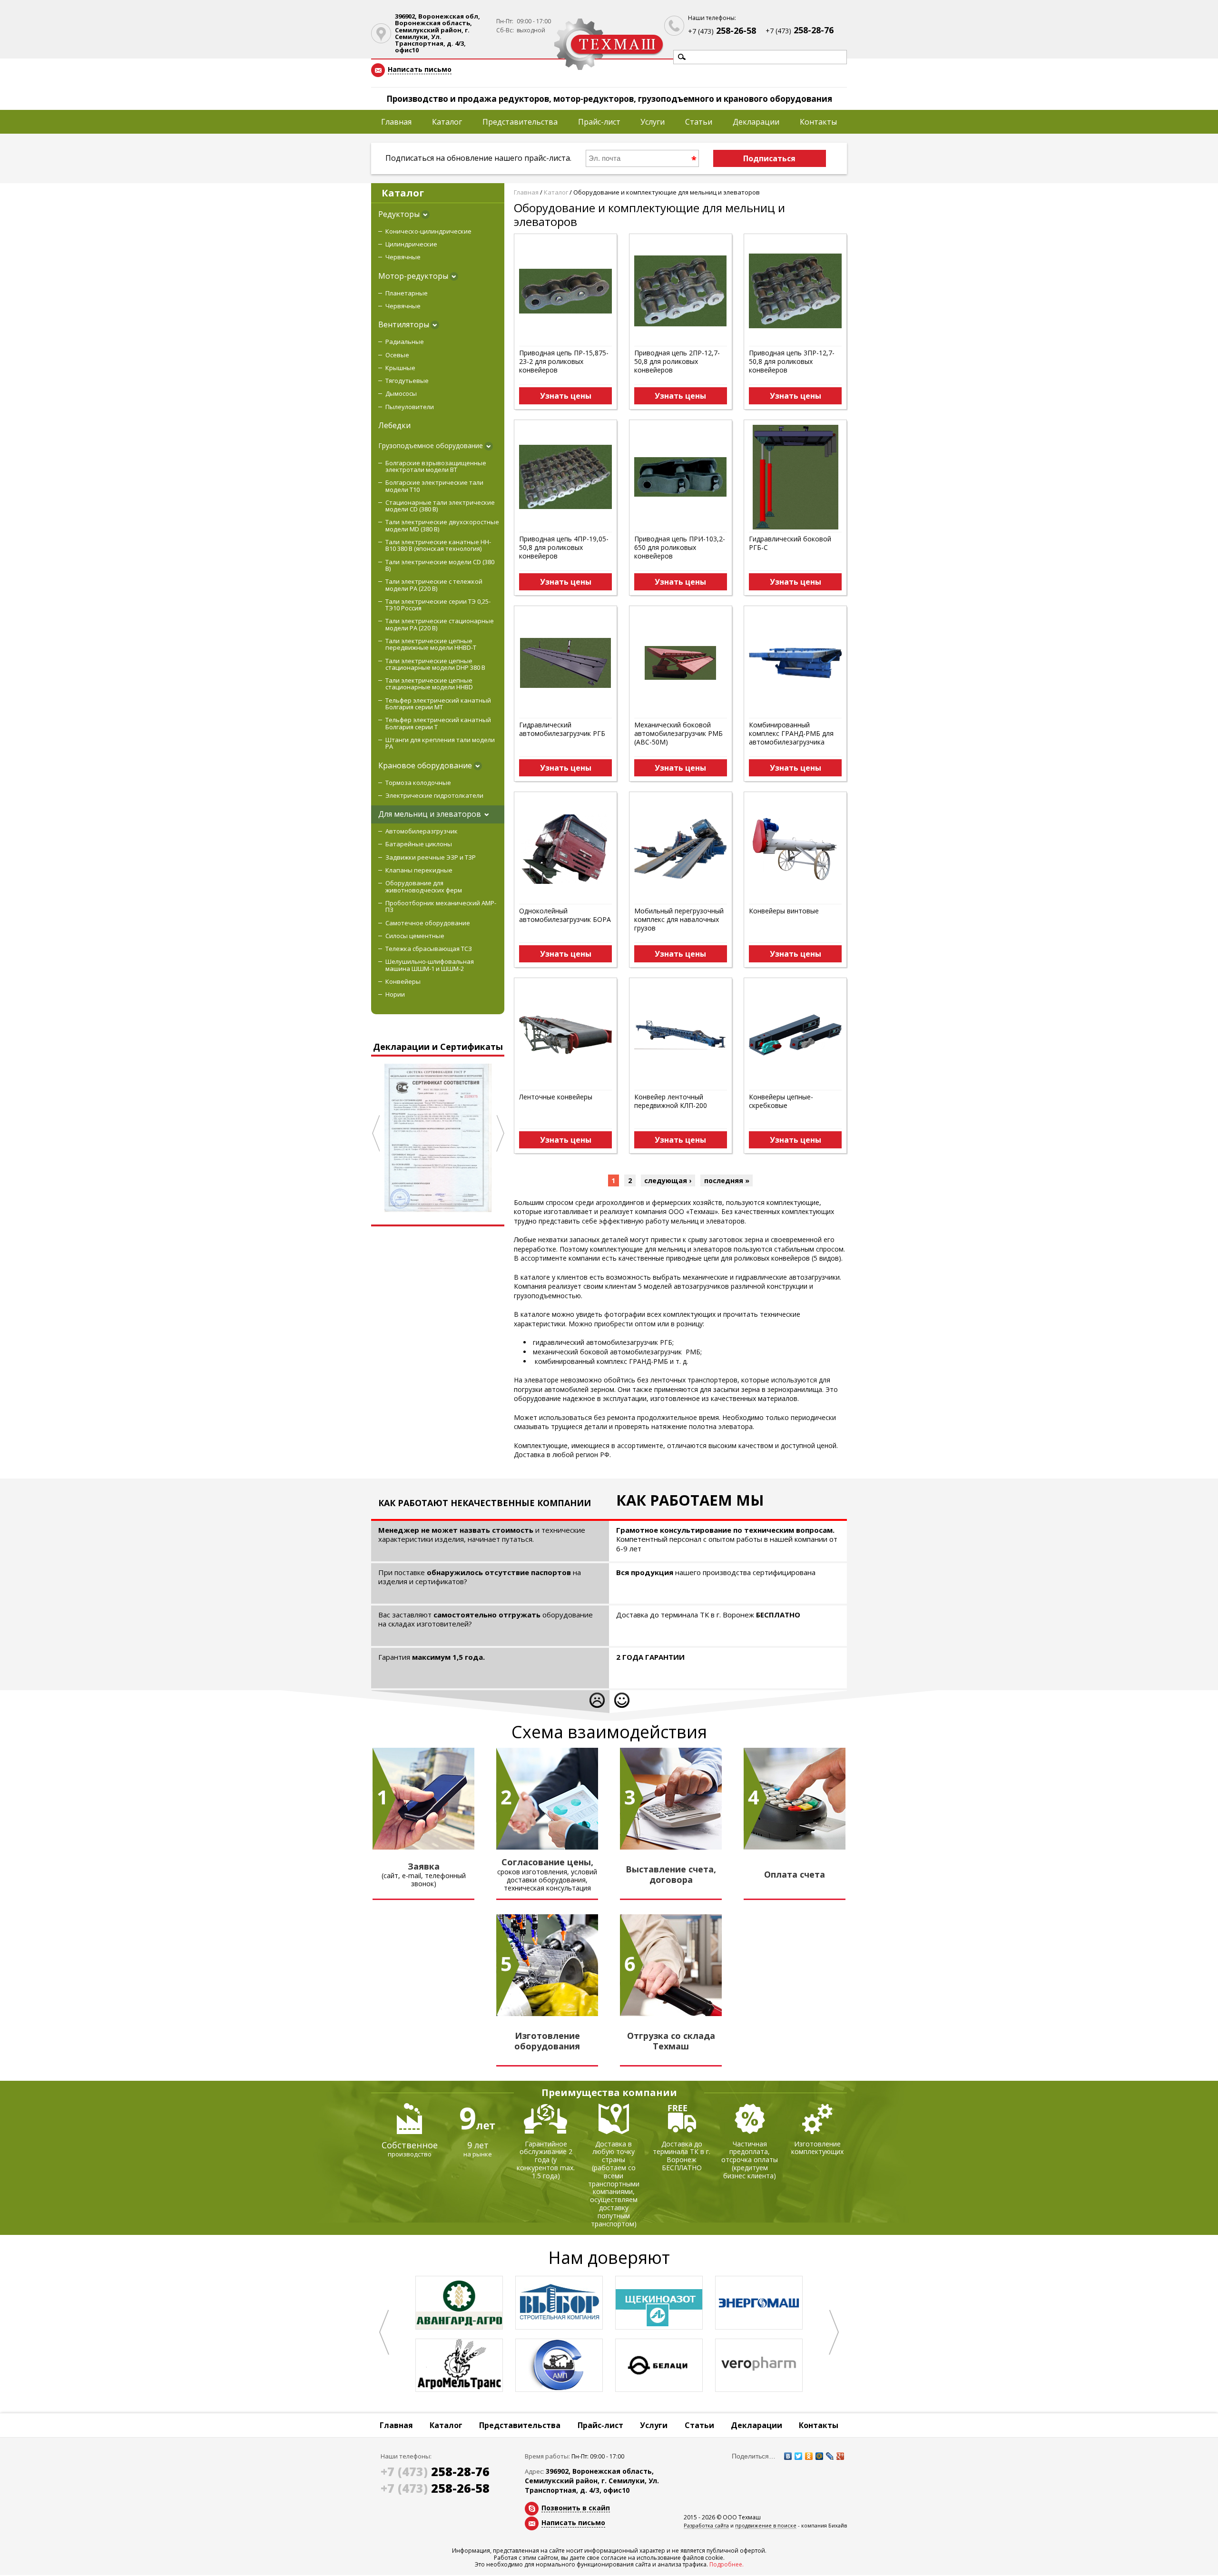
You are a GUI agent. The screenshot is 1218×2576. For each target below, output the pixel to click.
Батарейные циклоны (419, 844)
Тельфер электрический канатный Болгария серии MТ (438, 704)
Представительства (520, 122)
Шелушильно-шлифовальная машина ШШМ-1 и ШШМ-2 (430, 965)
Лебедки (394, 425)
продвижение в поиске (766, 2526)
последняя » (727, 1180)
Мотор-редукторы (413, 276)
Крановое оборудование (425, 765)
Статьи (699, 122)
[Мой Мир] (819, 2456)
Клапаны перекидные (419, 870)
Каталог (447, 122)
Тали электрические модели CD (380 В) (440, 565)
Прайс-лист (599, 122)
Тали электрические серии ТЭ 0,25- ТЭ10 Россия (438, 605)
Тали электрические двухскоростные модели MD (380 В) (442, 525)
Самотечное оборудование (428, 923)
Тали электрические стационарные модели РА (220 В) (440, 624)
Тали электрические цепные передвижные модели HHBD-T (431, 644)
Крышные (400, 368)
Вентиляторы (404, 324)
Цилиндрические (411, 244)
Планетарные (407, 293)
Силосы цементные (415, 936)
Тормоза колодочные (418, 783)
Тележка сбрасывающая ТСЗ (429, 949)
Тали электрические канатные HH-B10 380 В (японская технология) (438, 545)
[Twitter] (798, 2456)
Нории (395, 994)
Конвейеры (403, 981)
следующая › (668, 1180)
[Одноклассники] (809, 2456)
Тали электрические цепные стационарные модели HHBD (429, 684)
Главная (396, 122)
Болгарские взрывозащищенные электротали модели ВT (436, 466)
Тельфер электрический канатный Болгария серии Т (438, 723)
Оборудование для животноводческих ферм (424, 886)
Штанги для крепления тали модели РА (440, 743)
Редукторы (399, 214)
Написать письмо (420, 70)
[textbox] (760, 57)
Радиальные (405, 342)
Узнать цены (566, 396)
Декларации (756, 122)
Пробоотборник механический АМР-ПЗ (441, 906)
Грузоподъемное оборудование (431, 446)
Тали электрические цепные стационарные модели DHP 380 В (435, 664)
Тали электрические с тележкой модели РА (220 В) (434, 585)
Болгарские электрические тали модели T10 (434, 486)
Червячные (403, 257)
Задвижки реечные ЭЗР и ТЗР (431, 857)
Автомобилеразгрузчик (422, 831)
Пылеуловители (410, 407)
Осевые (397, 355)
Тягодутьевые (407, 381)
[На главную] (609, 45)
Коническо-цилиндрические (428, 231)
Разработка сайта (706, 2526)
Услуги (653, 122)
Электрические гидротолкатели (434, 795)
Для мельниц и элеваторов (430, 814)
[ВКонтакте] (788, 2456)
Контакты (818, 122)
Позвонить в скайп (576, 2508)
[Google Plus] (840, 2456)
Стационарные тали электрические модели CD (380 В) (440, 506)
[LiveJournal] (830, 2456)
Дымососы (401, 393)
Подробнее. (727, 2564)
